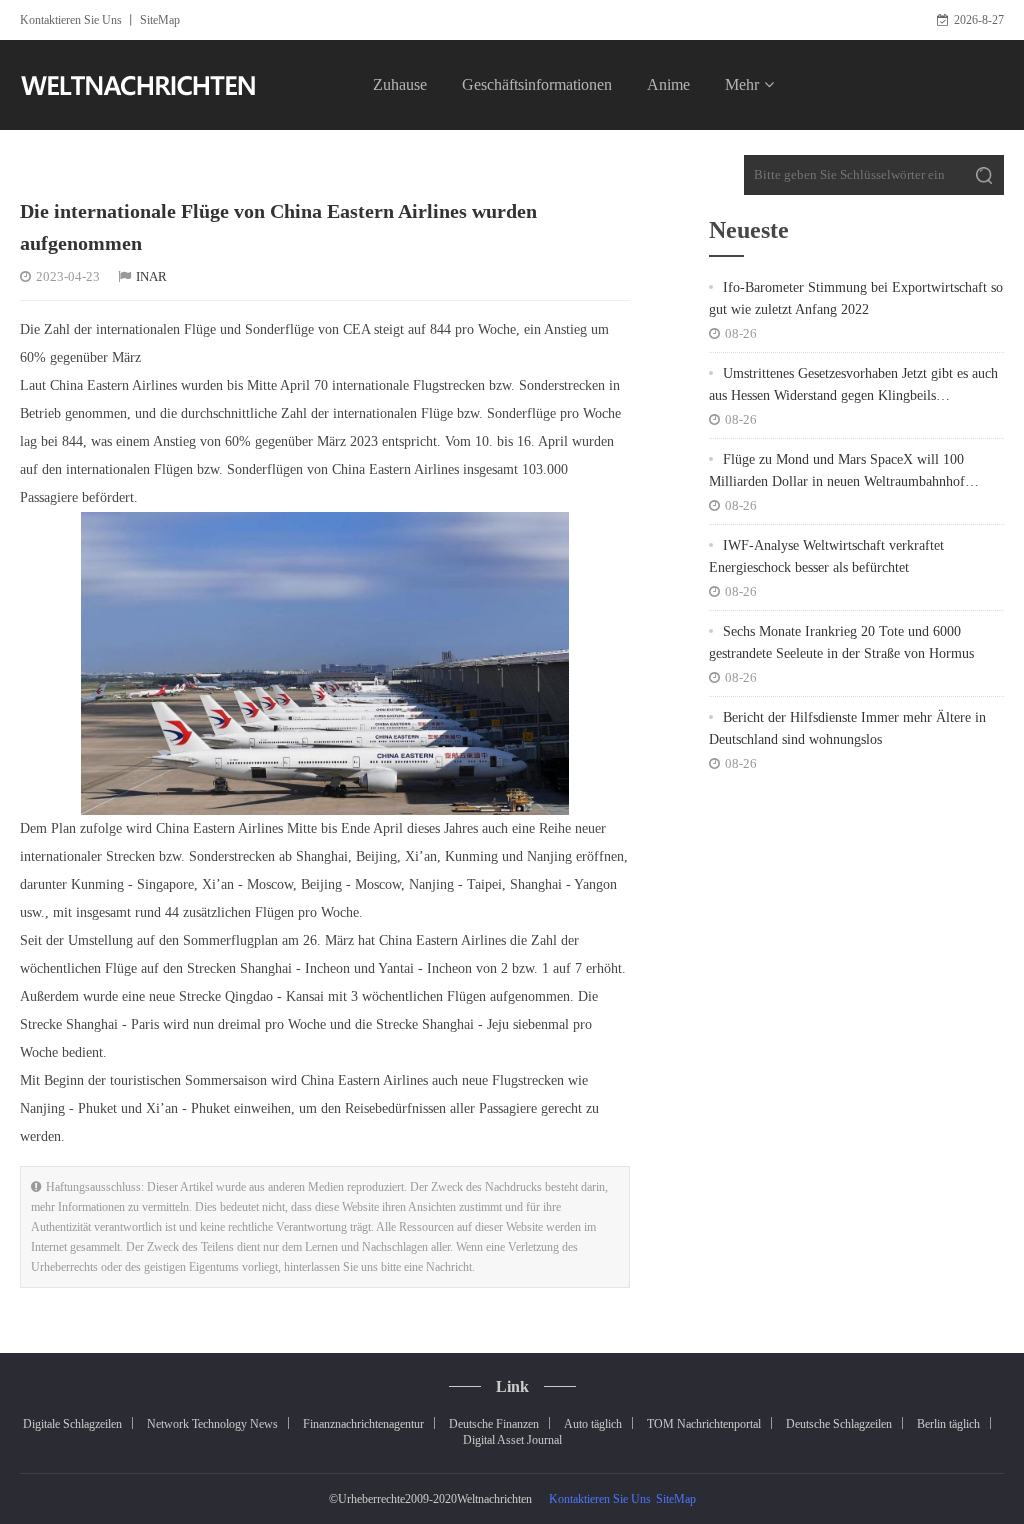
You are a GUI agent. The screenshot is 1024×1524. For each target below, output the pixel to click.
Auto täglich (593, 1424)
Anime (668, 84)
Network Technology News (212, 1424)
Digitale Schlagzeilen (72, 1424)
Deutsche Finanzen (494, 1424)
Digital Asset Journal (512, 1440)
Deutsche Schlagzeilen (839, 1424)
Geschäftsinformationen (537, 84)
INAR (151, 276)
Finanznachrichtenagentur (363, 1424)
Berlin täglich (948, 1424)
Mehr (742, 84)
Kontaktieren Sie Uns (71, 20)
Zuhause (400, 84)
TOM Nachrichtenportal (704, 1424)
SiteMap (160, 20)
